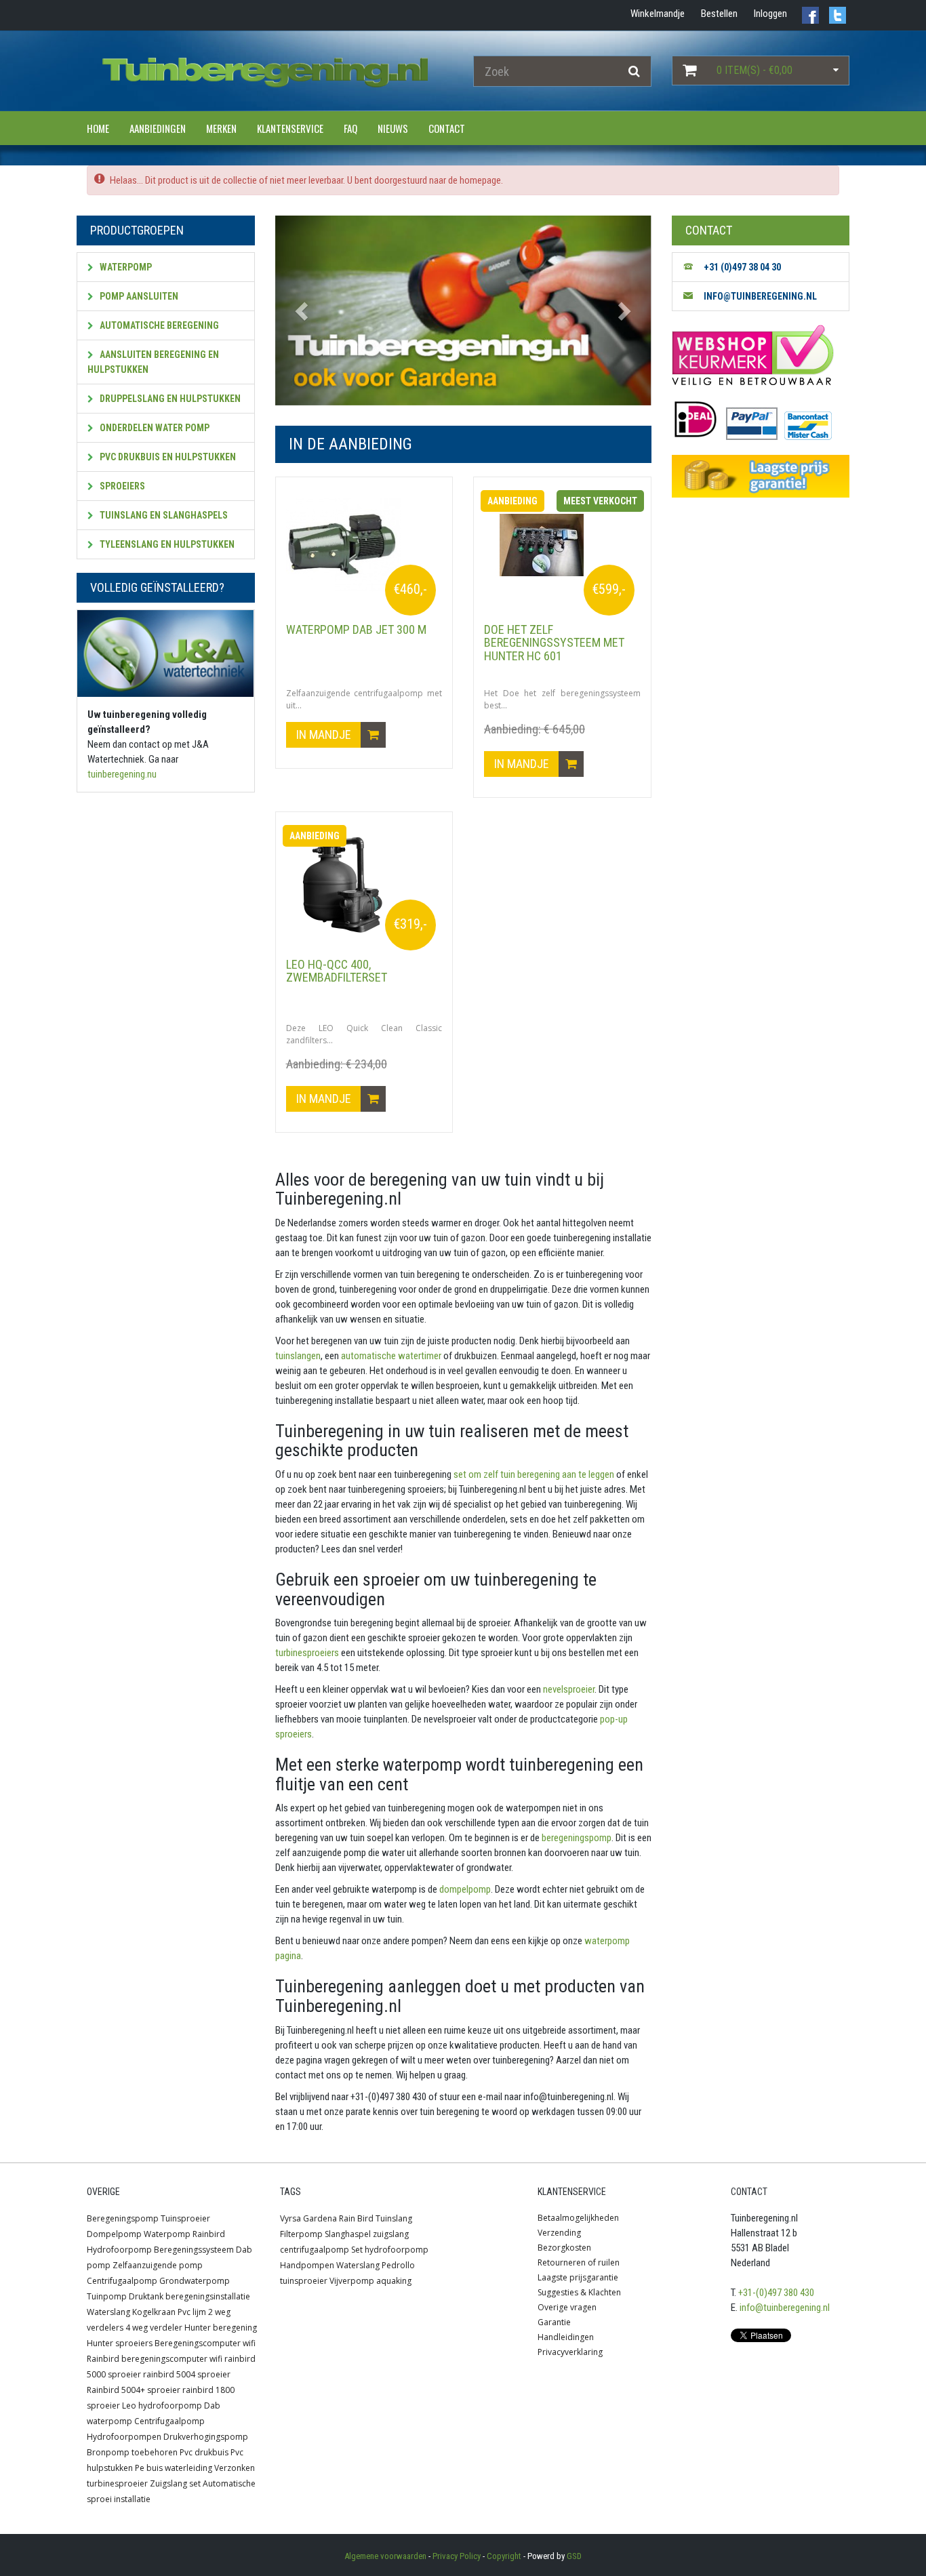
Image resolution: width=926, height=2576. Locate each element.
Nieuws (393, 128)
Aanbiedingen (158, 128)
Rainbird (209, 2234)
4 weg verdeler (154, 2328)
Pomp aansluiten (138, 296)
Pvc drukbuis (204, 2452)
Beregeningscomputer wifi (205, 2343)
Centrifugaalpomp (122, 2281)
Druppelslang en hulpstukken (169, 399)
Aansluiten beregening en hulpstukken (153, 362)
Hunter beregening (221, 2328)
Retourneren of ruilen (579, 2262)
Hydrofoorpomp (119, 2250)
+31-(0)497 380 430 (776, 2293)
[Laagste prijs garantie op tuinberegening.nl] (761, 476)
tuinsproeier (304, 2281)
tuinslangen (298, 1356)
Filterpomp (301, 2234)
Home (98, 128)
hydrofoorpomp (397, 2250)
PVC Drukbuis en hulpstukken (167, 457)
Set (357, 2250)
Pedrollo (398, 2265)
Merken (221, 128)
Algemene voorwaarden (385, 2556)
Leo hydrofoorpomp (162, 2406)
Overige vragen (567, 2307)
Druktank (146, 2296)
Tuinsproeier (185, 2218)
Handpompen (307, 2265)
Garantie (554, 2322)
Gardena (320, 2218)
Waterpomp (125, 267)
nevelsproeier (568, 1689)
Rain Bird (356, 2218)
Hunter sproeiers (120, 2343)
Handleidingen (566, 2337)
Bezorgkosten (564, 2248)
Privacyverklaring (570, 2352)
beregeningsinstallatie (208, 2296)
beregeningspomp (576, 1838)
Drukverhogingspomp (206, 2437)
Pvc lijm (192, 2312)
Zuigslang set (175, 2483)
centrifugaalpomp (315, 2250)
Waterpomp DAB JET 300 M (356, 629)
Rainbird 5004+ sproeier (134, 2390)
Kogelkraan (154, 2312)
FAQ (350, 128)
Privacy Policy (457, 2556)
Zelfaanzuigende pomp (158, 2265)
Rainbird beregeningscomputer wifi (155, 2359)
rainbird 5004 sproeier (187, 2374)
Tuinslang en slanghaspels (163, 515)
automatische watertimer (390, 1356)
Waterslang (108, 2312)
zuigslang (391, 2234)
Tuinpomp (107, 2296)
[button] (303, 310)
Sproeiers (121, 486)
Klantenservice (290, 128)
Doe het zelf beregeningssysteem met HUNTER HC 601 (554, 643)
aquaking (394, 2281)
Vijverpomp (352, 2281)
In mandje (325, 734)
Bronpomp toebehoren (132, 2452)
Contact (447, 128)
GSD (574, 2556)
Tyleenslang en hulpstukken (166, 544)
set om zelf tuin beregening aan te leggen (533, 1474)
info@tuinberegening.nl (785, 2308)
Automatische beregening (158, 325)
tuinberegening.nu (122, 774)
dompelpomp (464, 1889)
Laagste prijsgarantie (578, 2277)
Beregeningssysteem (194, 2250)
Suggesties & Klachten (579, 2292)
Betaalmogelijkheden (578, 2218)
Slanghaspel (348, 2234)
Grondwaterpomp (195, 2281)
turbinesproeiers (307, 1653)
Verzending (559, 2233)
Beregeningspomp (123, 2218)
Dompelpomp (114, 2234)
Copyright (504, 2556)
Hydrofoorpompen (124, 2437)
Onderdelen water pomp (154, 428)
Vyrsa (290, 2218)
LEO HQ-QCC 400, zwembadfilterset (337, 971)
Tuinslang (394, 2218)
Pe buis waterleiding (174, 2468)
